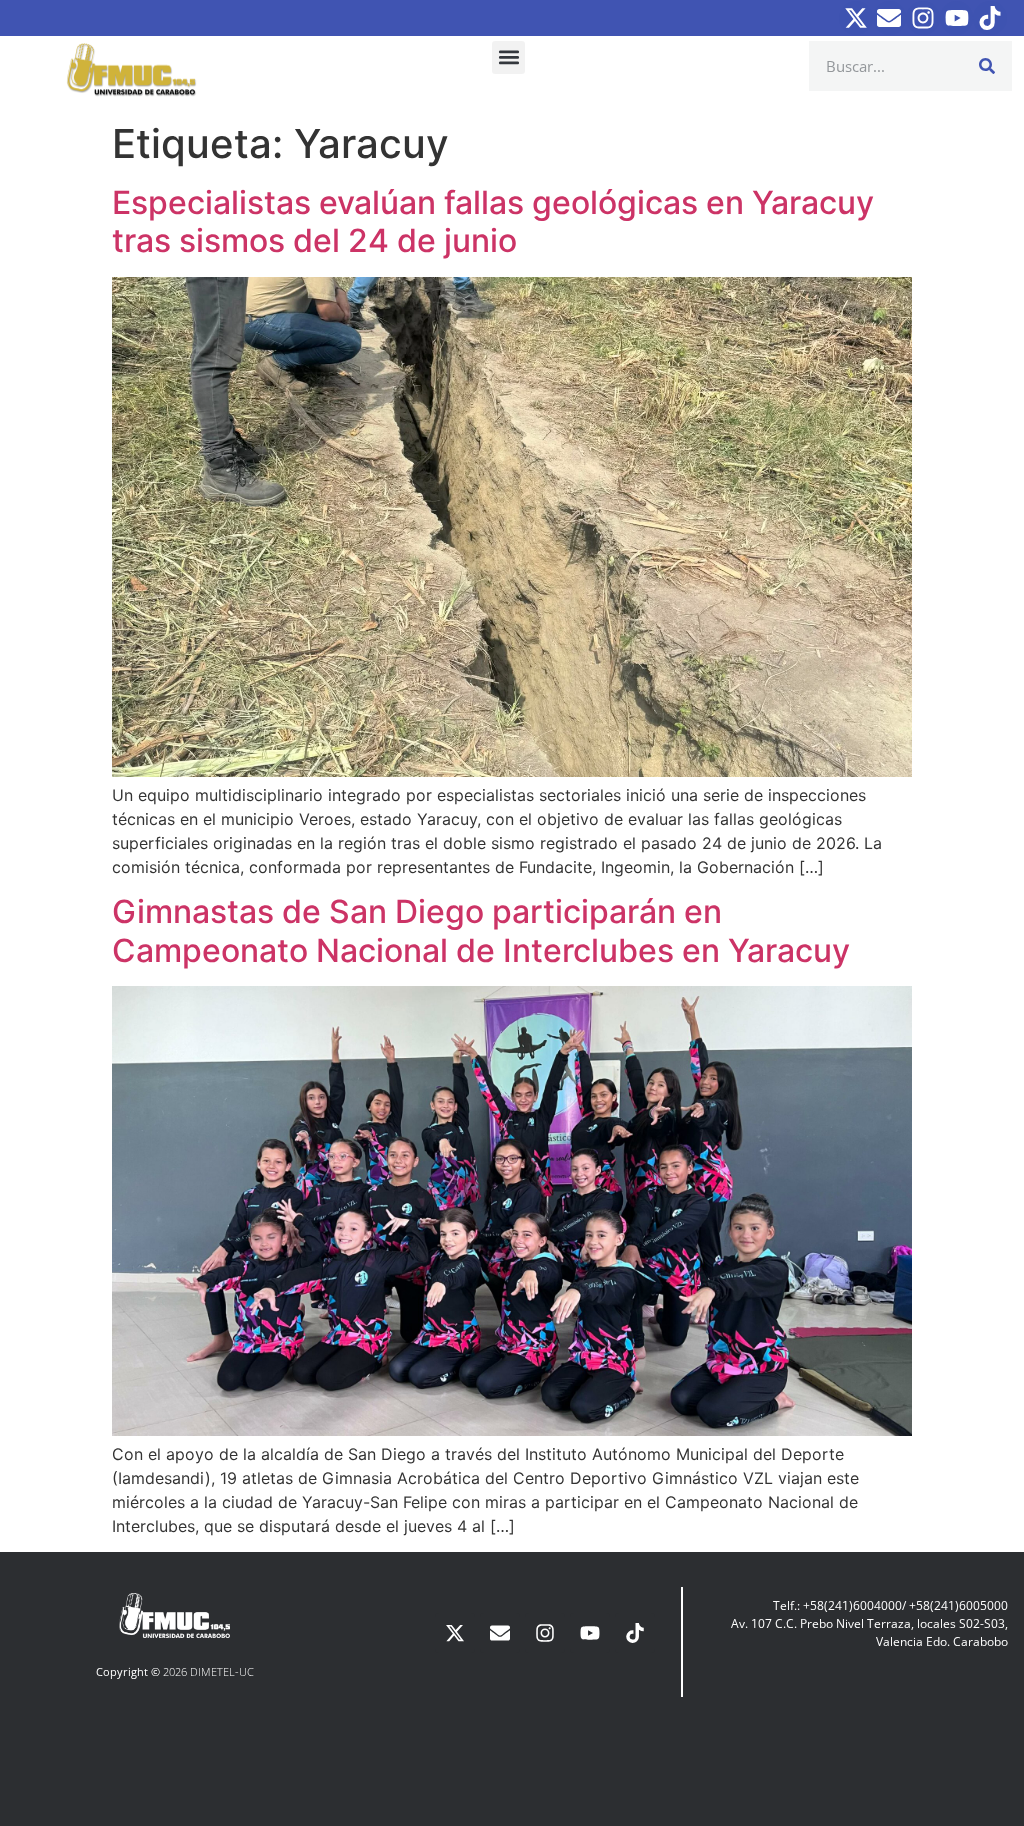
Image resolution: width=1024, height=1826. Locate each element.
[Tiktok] (990, 18)
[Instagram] (923, 18)
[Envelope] (890, 18)
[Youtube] (957, 18)
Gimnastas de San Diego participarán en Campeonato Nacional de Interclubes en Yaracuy (481, 930)
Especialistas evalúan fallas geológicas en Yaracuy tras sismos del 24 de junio (493, 221)
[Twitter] (856, 18)
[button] (508, 57)
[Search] (987, 66)
